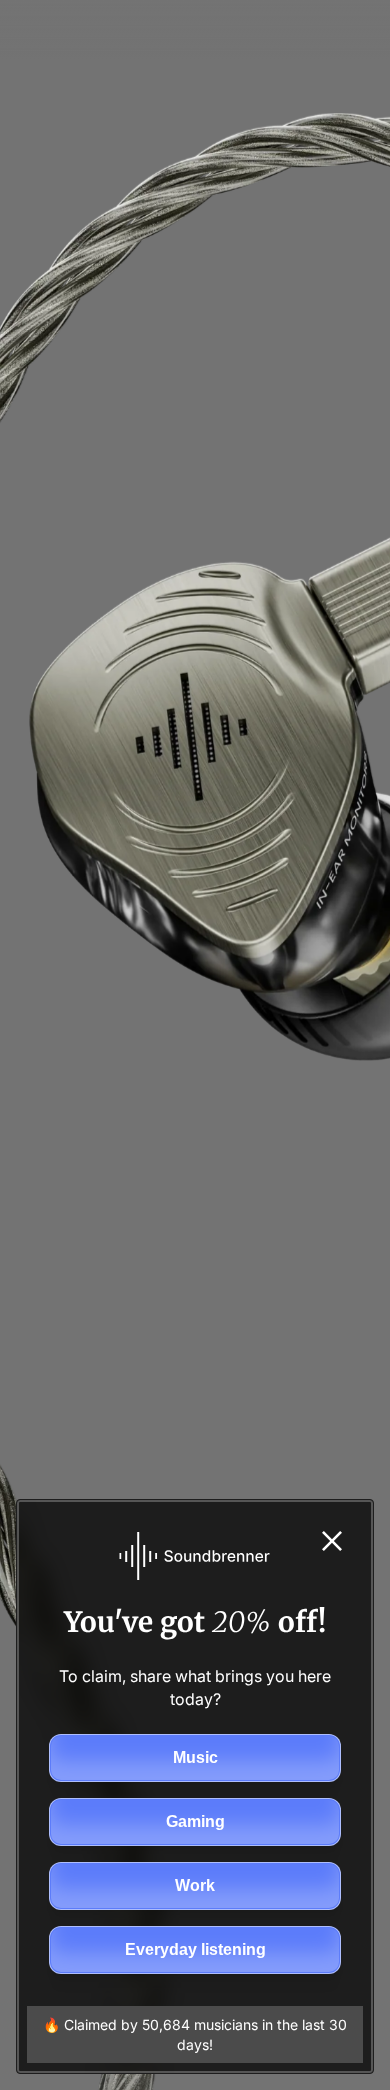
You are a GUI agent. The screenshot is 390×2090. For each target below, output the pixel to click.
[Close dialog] (332, 1541)
